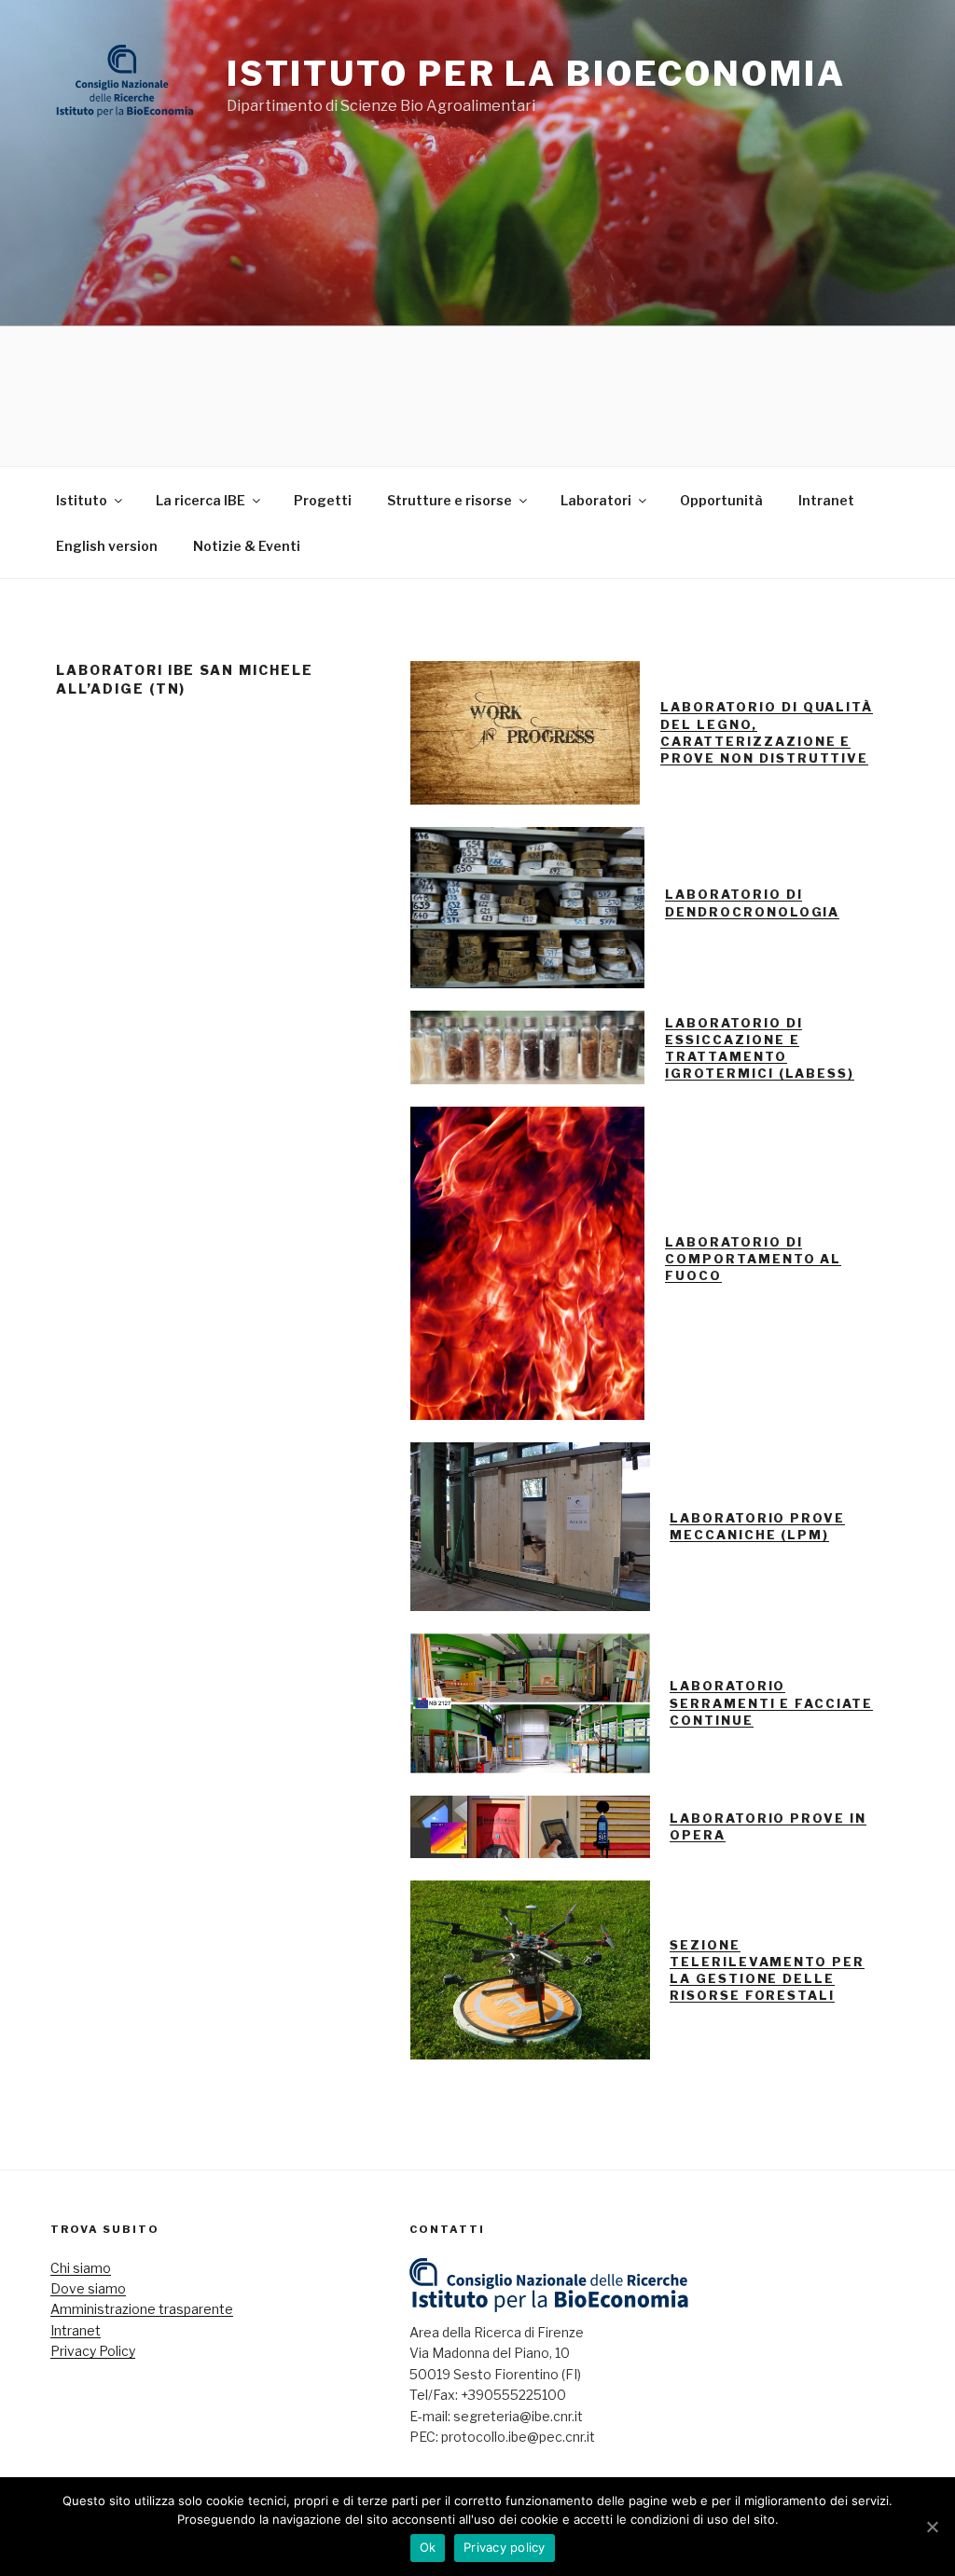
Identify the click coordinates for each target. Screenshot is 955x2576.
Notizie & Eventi (247, 546)
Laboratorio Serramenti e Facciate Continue (771, 1702)
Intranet (826, 500)
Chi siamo (81, 2268)
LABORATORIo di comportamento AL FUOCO (753, 1259)
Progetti (323, 500)
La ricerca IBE (201, 500)
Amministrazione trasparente (142, 2309)
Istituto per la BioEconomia (536, 74)
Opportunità (721, 500)
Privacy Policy (93, 2351)
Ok (428, 2547)
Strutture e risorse (450, 500)
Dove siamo (88, 2288)
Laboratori (596, 500)
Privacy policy (505, 2547)
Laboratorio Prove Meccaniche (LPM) (757, 1526)
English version (107, 546)
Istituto (82, 500)
